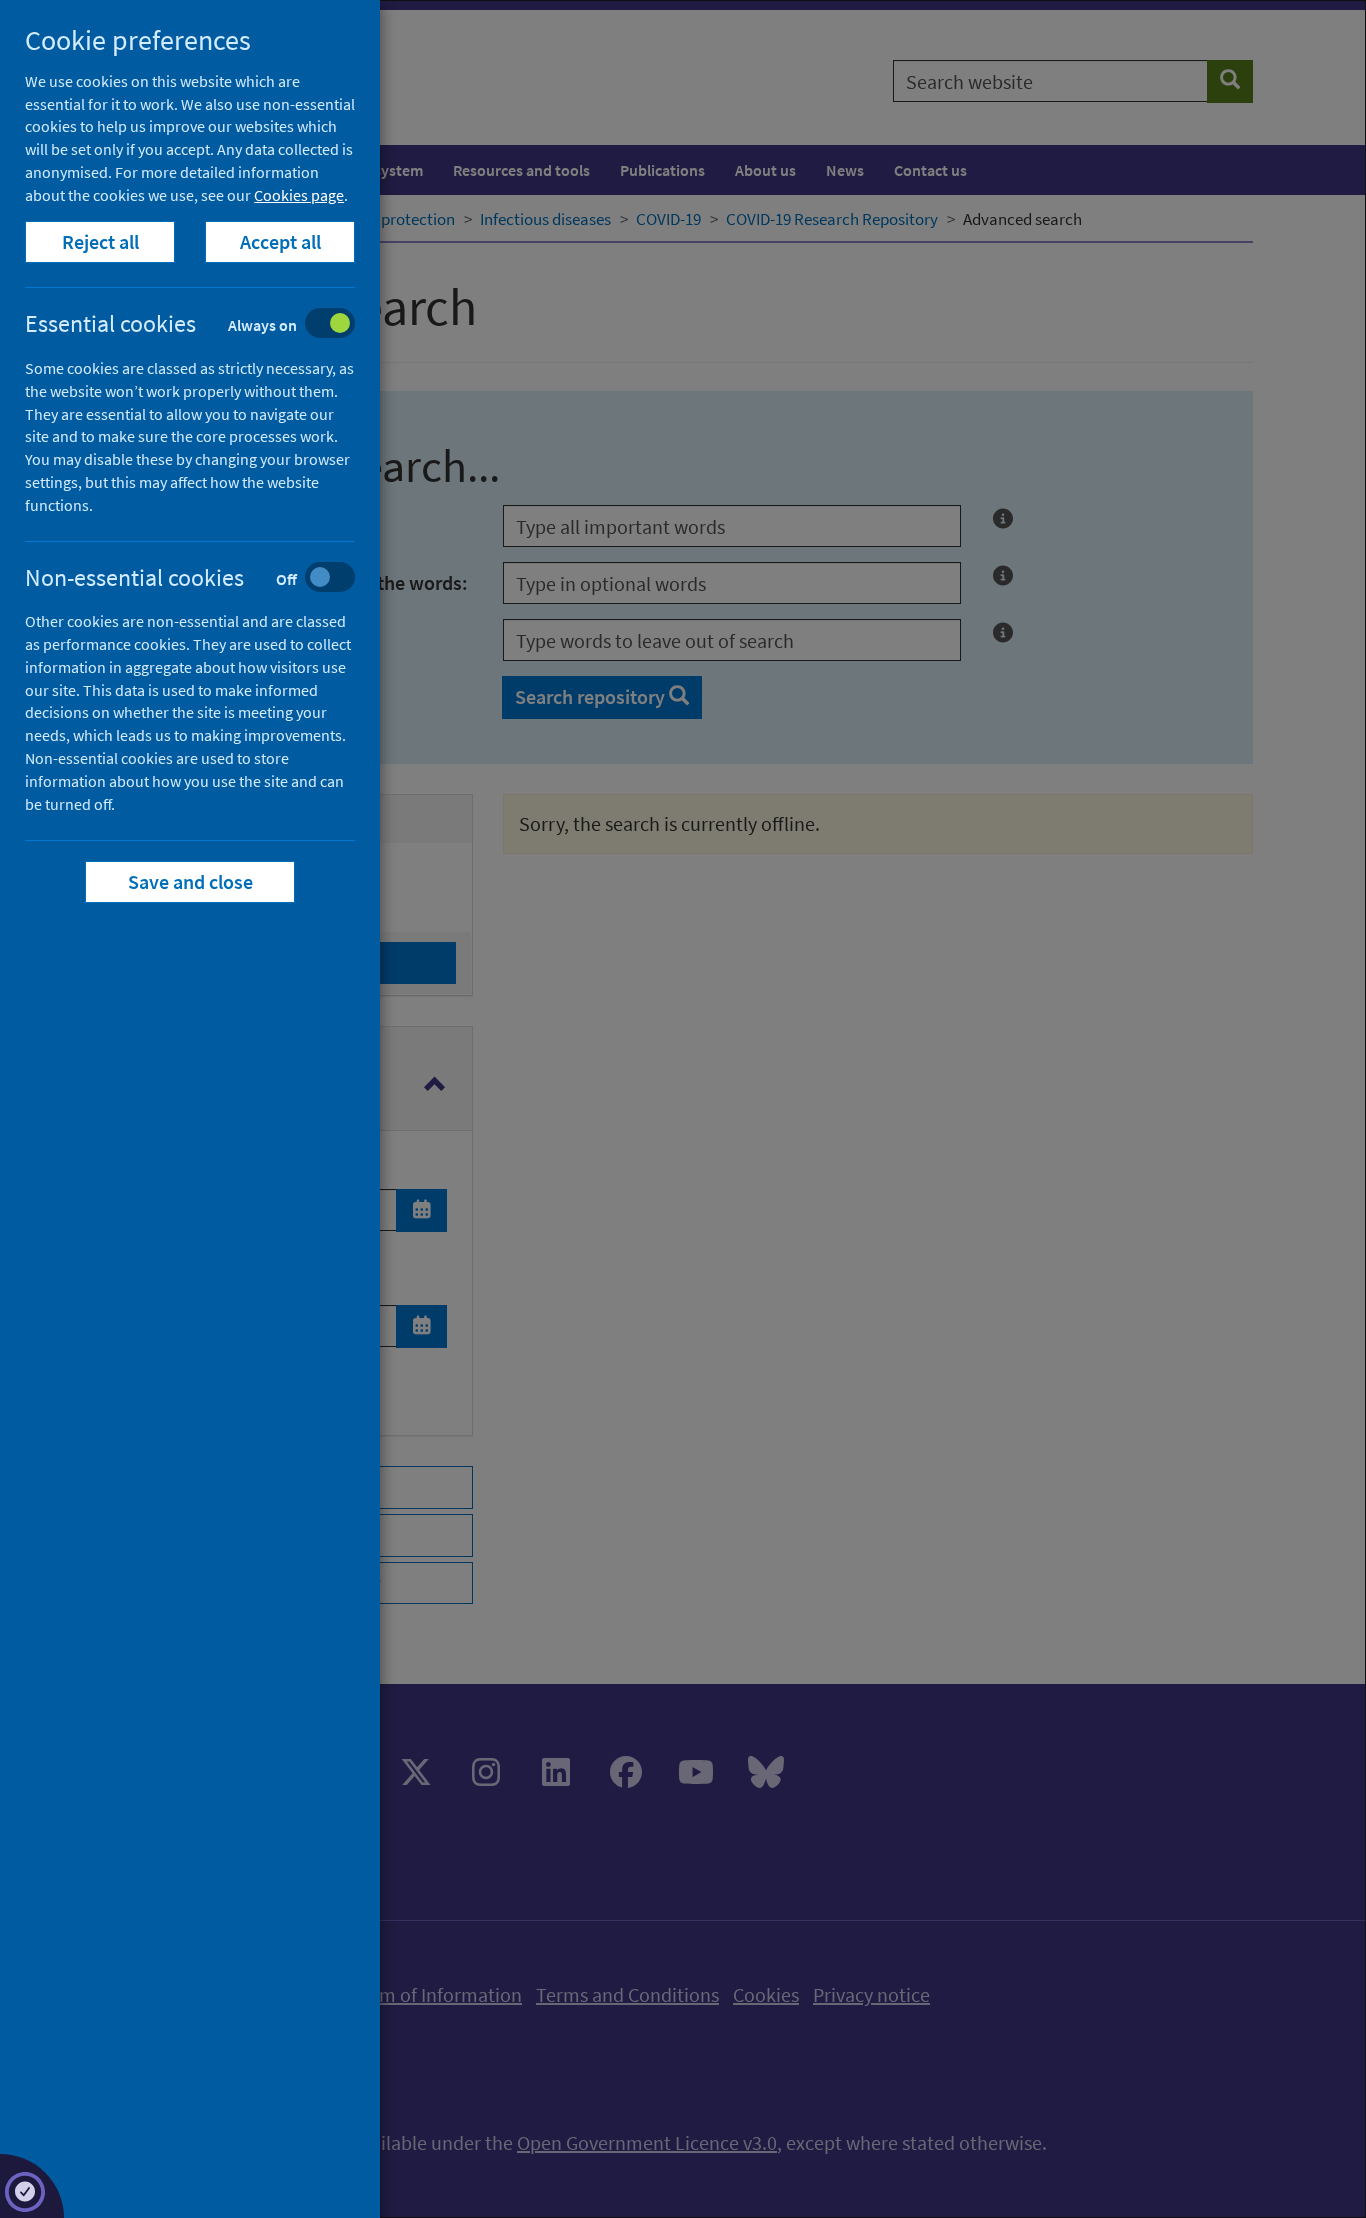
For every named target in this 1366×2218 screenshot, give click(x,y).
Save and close (190, 881)
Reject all (100, 241)
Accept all (280, 241)
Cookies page (299, 195)
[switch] (205, 325)
